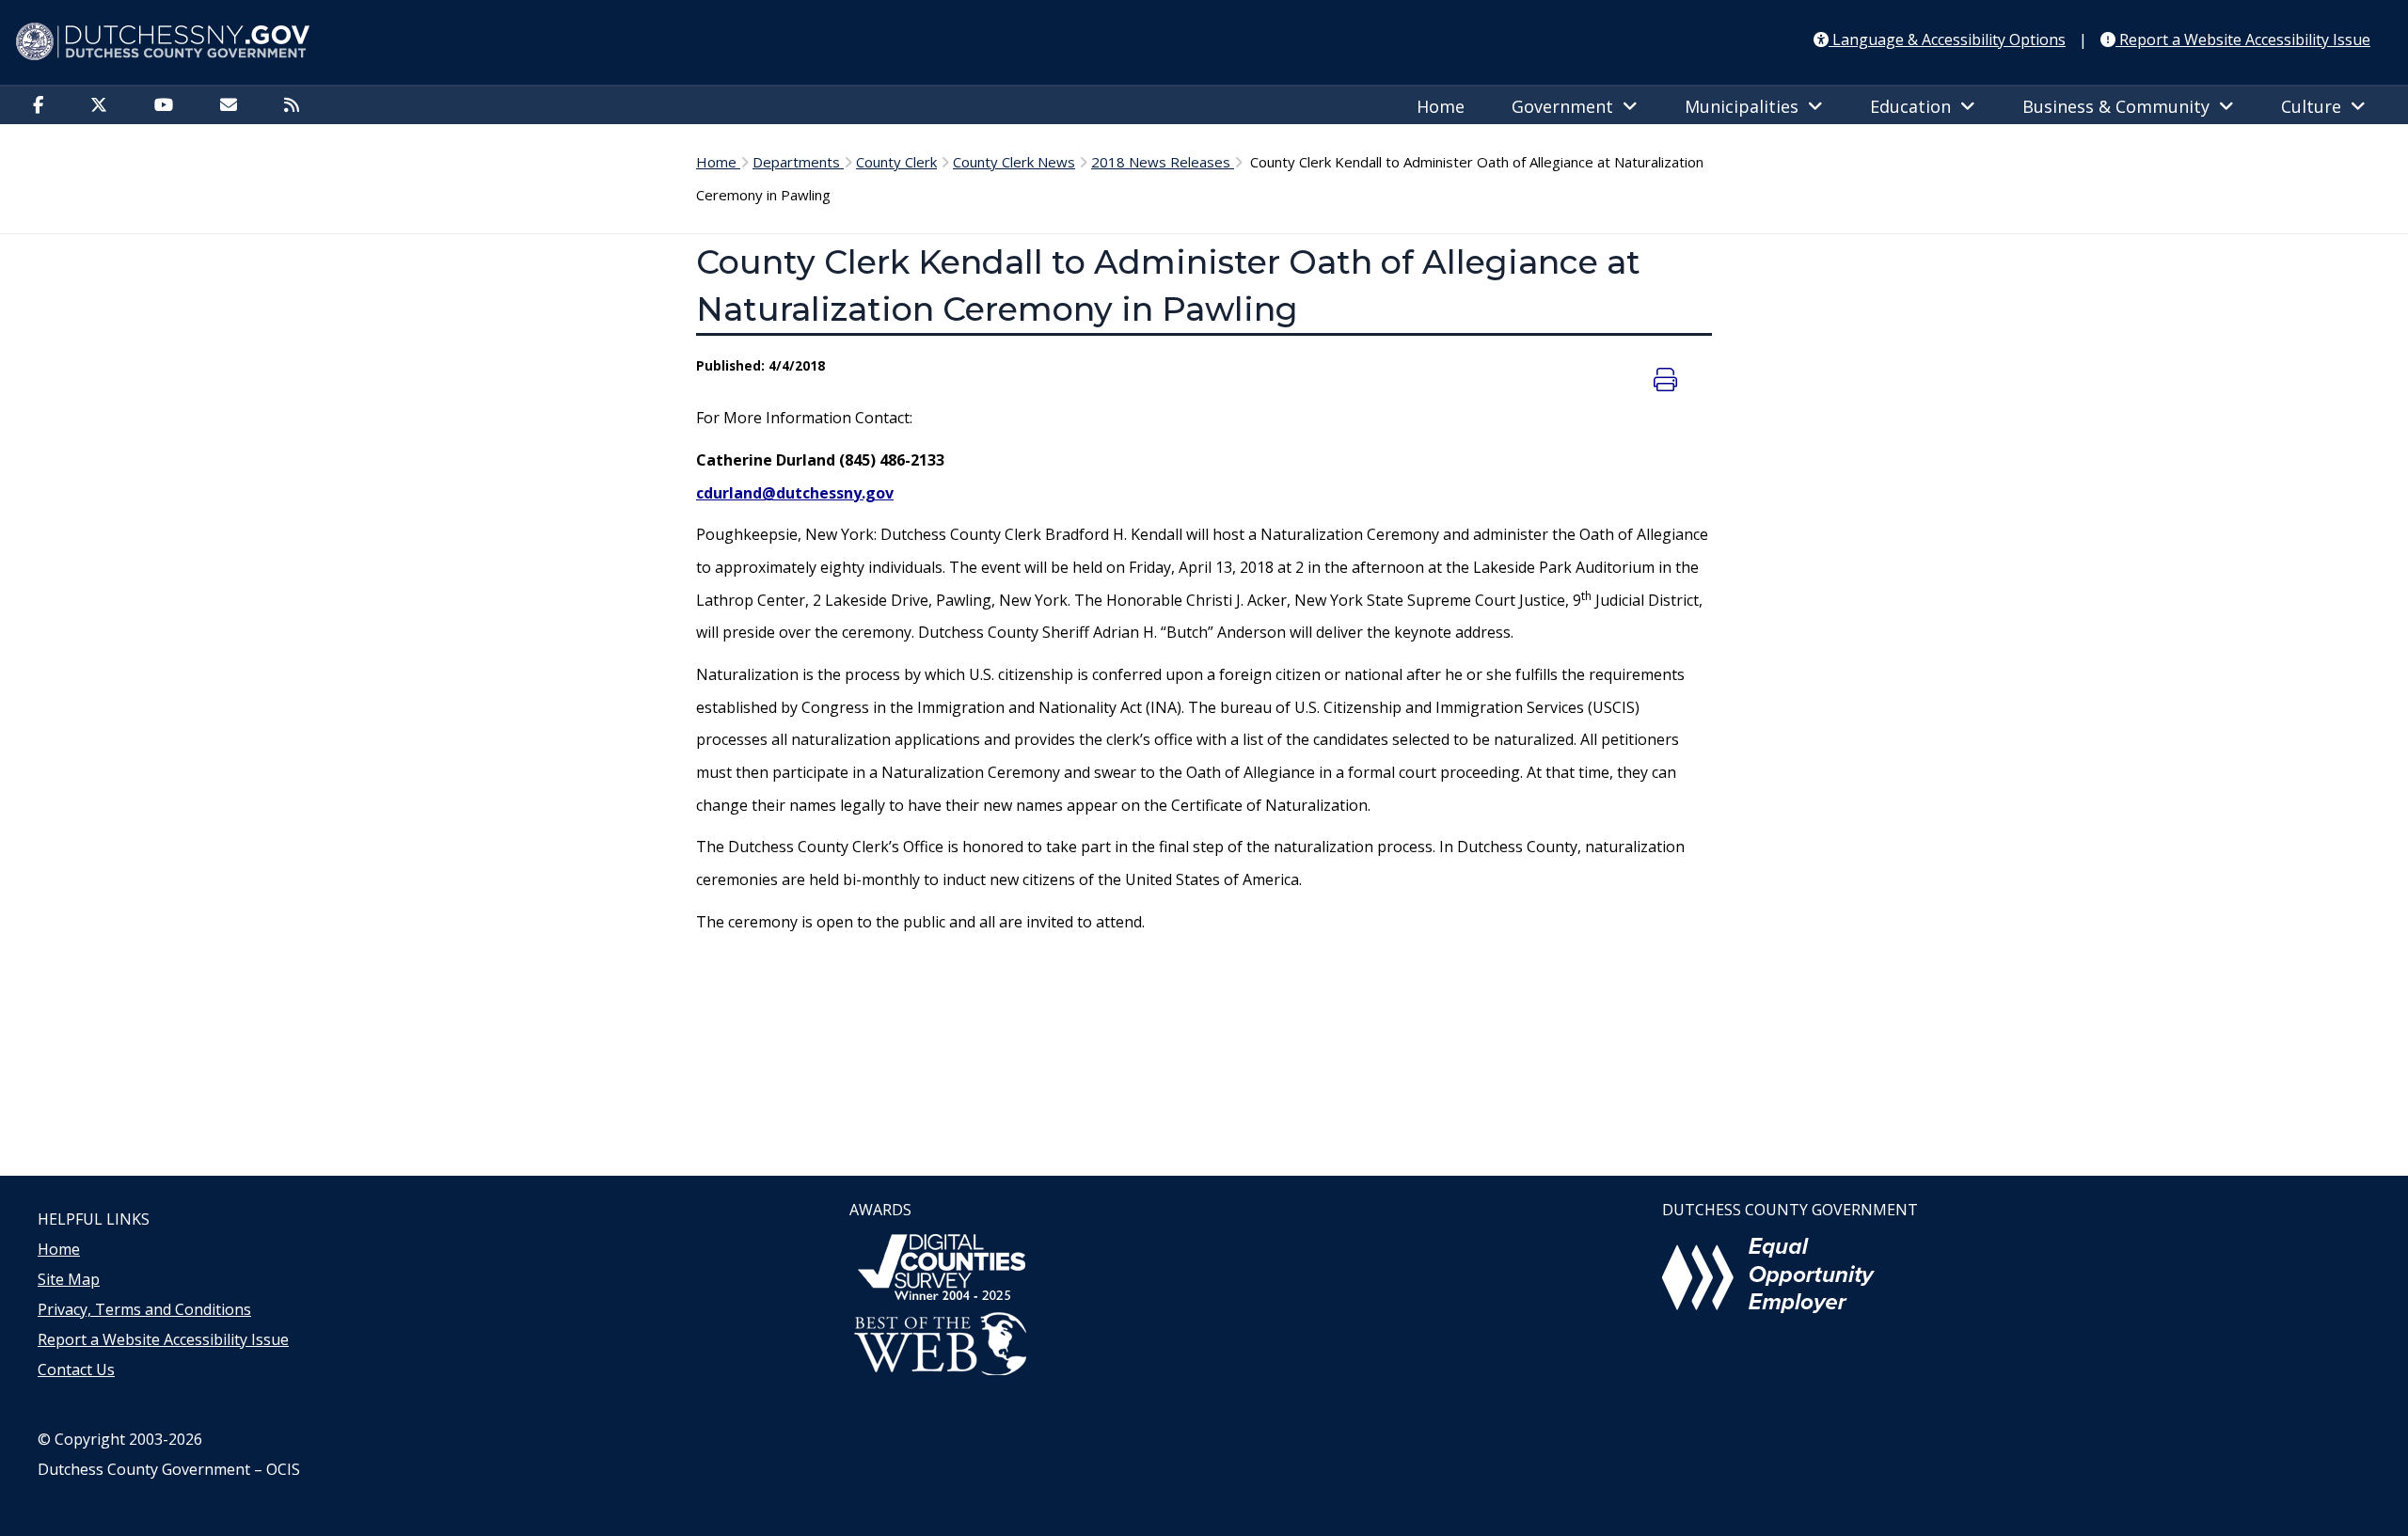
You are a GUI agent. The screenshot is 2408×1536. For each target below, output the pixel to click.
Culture (2316, 106)
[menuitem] (43, 104)
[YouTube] (168, 106)
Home (1441, 106)
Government (1567, 106)
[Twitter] (103, 106)
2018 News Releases (1163, 162)
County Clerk (896, 162)
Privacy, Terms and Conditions (144, 1309)
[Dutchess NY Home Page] (1204, 42)
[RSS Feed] (296, 106)
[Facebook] (43, 106)
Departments (798, 162)
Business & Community (2121, 106)
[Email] (233, 106)
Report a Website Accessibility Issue (163, 1339)
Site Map (69, 1279)
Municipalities (1746, 106)
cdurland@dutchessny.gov (795, 493)
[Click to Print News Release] (1668, 379)
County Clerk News (1014, 162)
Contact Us (76, 1370)
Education (1915, 106)
